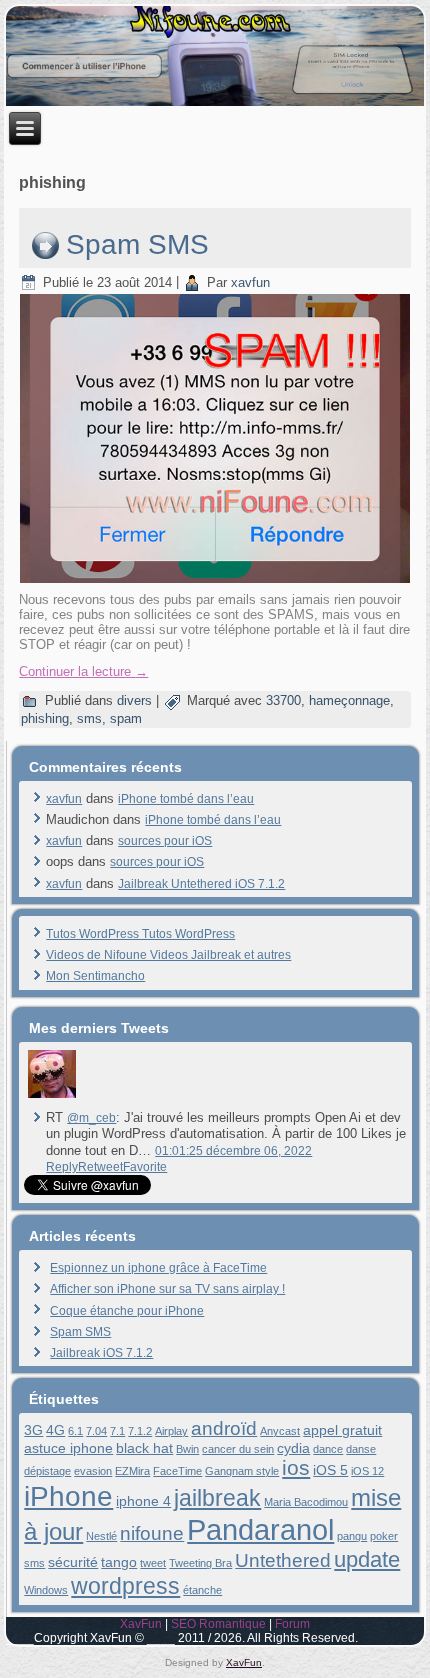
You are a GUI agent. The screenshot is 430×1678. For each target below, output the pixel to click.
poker (384, 1536)
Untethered (283, 1560)
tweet (153, 1563)
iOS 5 (330, 1470)
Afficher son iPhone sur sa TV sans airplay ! (167, 1289)
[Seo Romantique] (52, 1098)
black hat (144, 1448)
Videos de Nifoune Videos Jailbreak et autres (168, 955)
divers (134, 700)
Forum (292, 1624)
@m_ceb (91, 1118)
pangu (352, 1536)
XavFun (141, 1624)
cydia (293, 1448)
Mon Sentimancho (95, 976)
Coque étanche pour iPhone (127, 1311)
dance (328, 1449)
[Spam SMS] (217, 584)
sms (89, 718)
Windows (46, 1590)
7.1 (117, 1431)
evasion (93, 1471)
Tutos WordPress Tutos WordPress (140, 934)
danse (361, 1449)
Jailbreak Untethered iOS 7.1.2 (201, 884)
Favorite (145, 1167)
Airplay (171, 1431)
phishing (45, 718)
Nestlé (101, 1536)
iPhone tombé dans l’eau (186, 799)
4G (55, 1430)
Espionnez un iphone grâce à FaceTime (158, 1268)
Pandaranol (260, 1529)
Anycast (280, 1431)
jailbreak (217, 1498)
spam (126, 718)
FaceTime (177, 1471)
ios (296, 1467)
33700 (283, 700)
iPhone (68, 1496)
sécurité (73, 1562)
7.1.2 (140, 1431)
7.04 (96, 1431)
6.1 (75, 1431)
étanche (202, 1590)
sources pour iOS (165, 841)
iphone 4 (143, 1501)
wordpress (125, 1586)
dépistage (47, 1471)
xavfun (250, 282)
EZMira (132, 1471)
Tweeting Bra (200, 1563)
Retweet (100, 1167)
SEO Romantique (218, 1624)
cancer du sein (238, 1449)
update (367, 1559)
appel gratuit (342, 1430)
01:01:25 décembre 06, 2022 (233, 1151)
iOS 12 (367, 1471)
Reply (62, 1167)
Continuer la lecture (83, 671)
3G (33, 1430)
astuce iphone (68, 1448)
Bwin (187, 1449)
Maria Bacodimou (306, 1502)
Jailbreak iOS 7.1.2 (101, 1353)
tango (119, 1562)
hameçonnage (349, 700)
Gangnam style (242, 1471)
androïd (224, 1428)
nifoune (152, 1533)
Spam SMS (137, 244)
